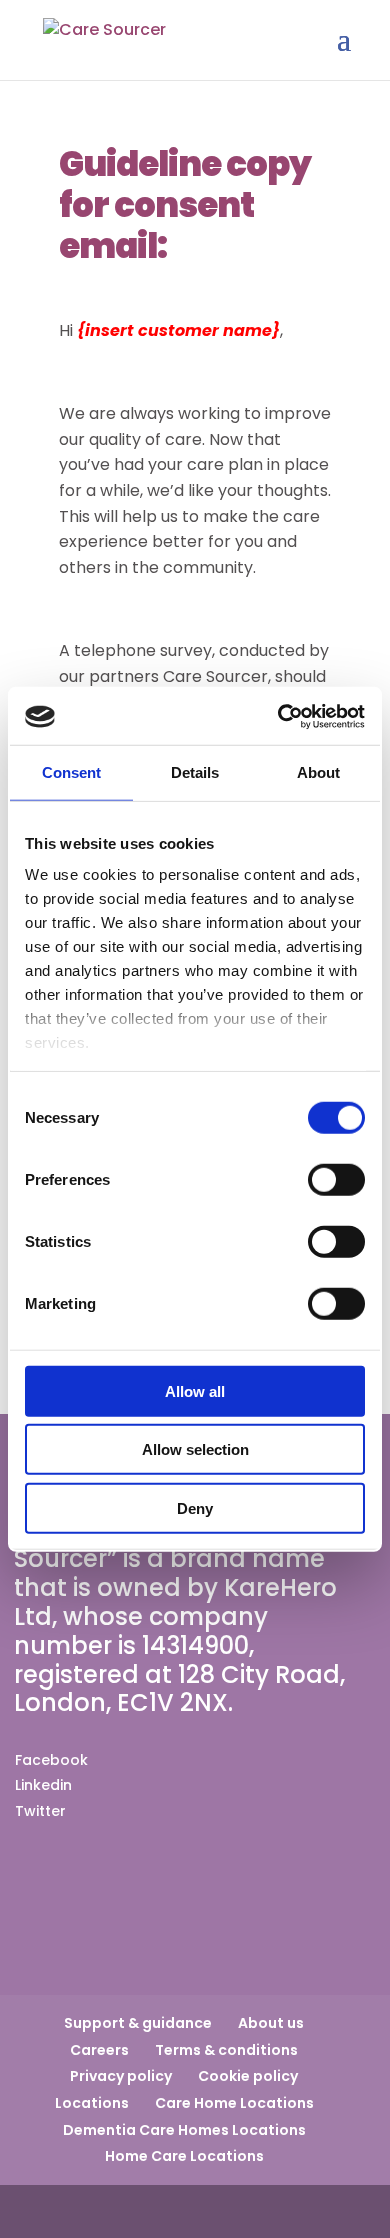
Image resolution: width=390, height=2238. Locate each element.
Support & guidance (138, 2023)
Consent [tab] (72, 771)
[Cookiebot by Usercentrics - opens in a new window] (279, 717)
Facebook (51, 1760)
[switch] (336, 1179)
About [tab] (319, 771)
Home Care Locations (184, 2156)
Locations (92, 2103)
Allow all (195, 1390)
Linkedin (43, 1785)
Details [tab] (195, 771)
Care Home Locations (234, 2103)
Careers (99, 2050)
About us (271, 2023)
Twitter (40, 1811)
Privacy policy (121, 2076)
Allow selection (195, 1449)
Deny (195, 1507)
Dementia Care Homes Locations (184, 2130)
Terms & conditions (226, 2050)
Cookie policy (248, 2076)
